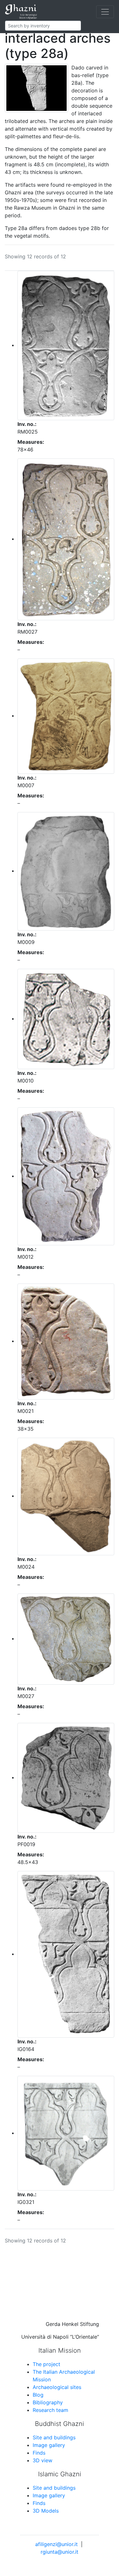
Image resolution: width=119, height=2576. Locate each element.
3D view (43, 2460)
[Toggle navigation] (105, 12)
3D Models (46, 2511)
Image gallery (49, 2445)
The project (46, 2364)
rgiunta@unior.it (60, 2552)
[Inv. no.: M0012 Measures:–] (66, 1176)
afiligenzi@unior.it (56, 2544)
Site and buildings (54, 2437)
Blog (38, 2395)
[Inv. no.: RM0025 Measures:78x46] (66, 345)
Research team (50, 2410)
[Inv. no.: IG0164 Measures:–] (66, 1954)
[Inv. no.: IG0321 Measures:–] (66, 2133)
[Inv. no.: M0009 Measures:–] (66, 871)
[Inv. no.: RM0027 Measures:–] (66, 539)
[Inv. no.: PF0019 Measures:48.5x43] (66, 1777)
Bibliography (48, 2402)
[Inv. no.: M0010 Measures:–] (66, 1018)
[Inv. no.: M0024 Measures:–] (66, 1496)
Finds (39, 2453)
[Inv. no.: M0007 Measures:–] (66, 716)
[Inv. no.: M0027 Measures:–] (66, 1638)
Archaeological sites (57, 2387)
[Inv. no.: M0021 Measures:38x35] (66, 1341)
